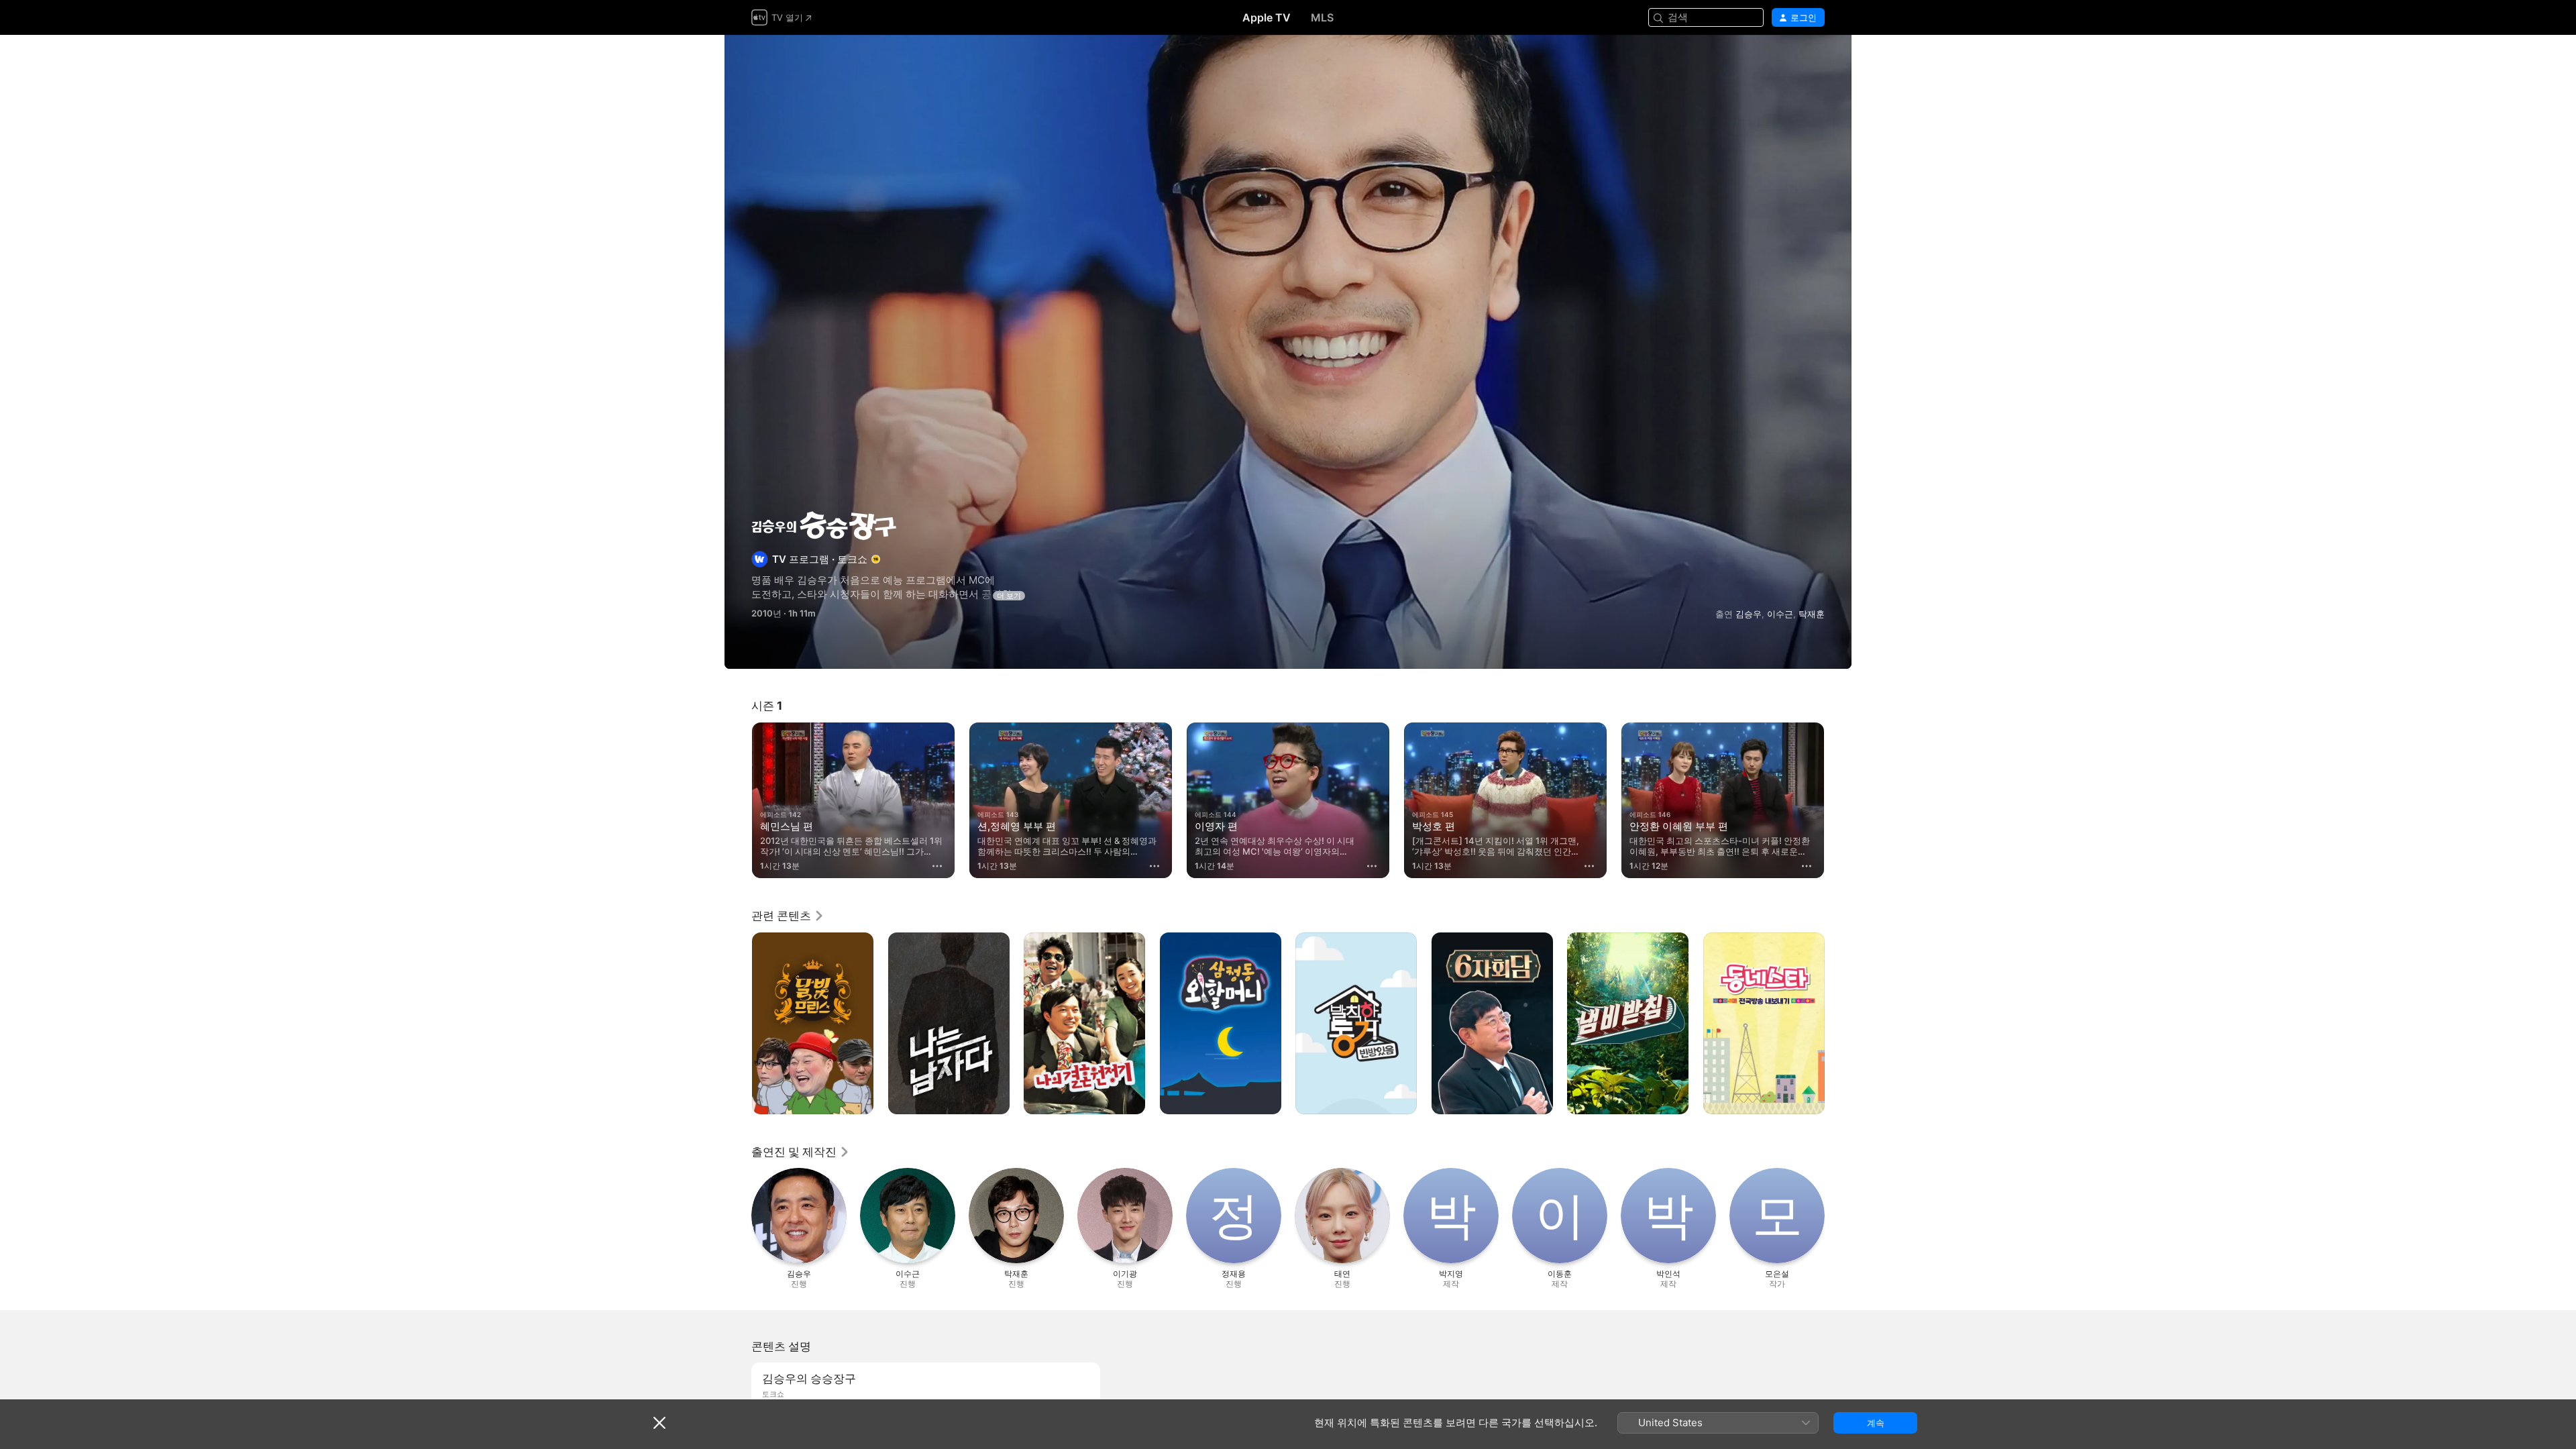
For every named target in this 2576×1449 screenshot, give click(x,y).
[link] (788, 916)
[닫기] (659, 1423)
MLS (1322, 17)
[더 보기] (937, 866)
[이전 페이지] (738, 800)
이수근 (1780, 614)
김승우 (1749, 614)
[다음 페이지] (1838, 800)
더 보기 (1009, 596)
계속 (1876, 1423)
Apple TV (1267, 17)
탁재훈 (1812, 614)
